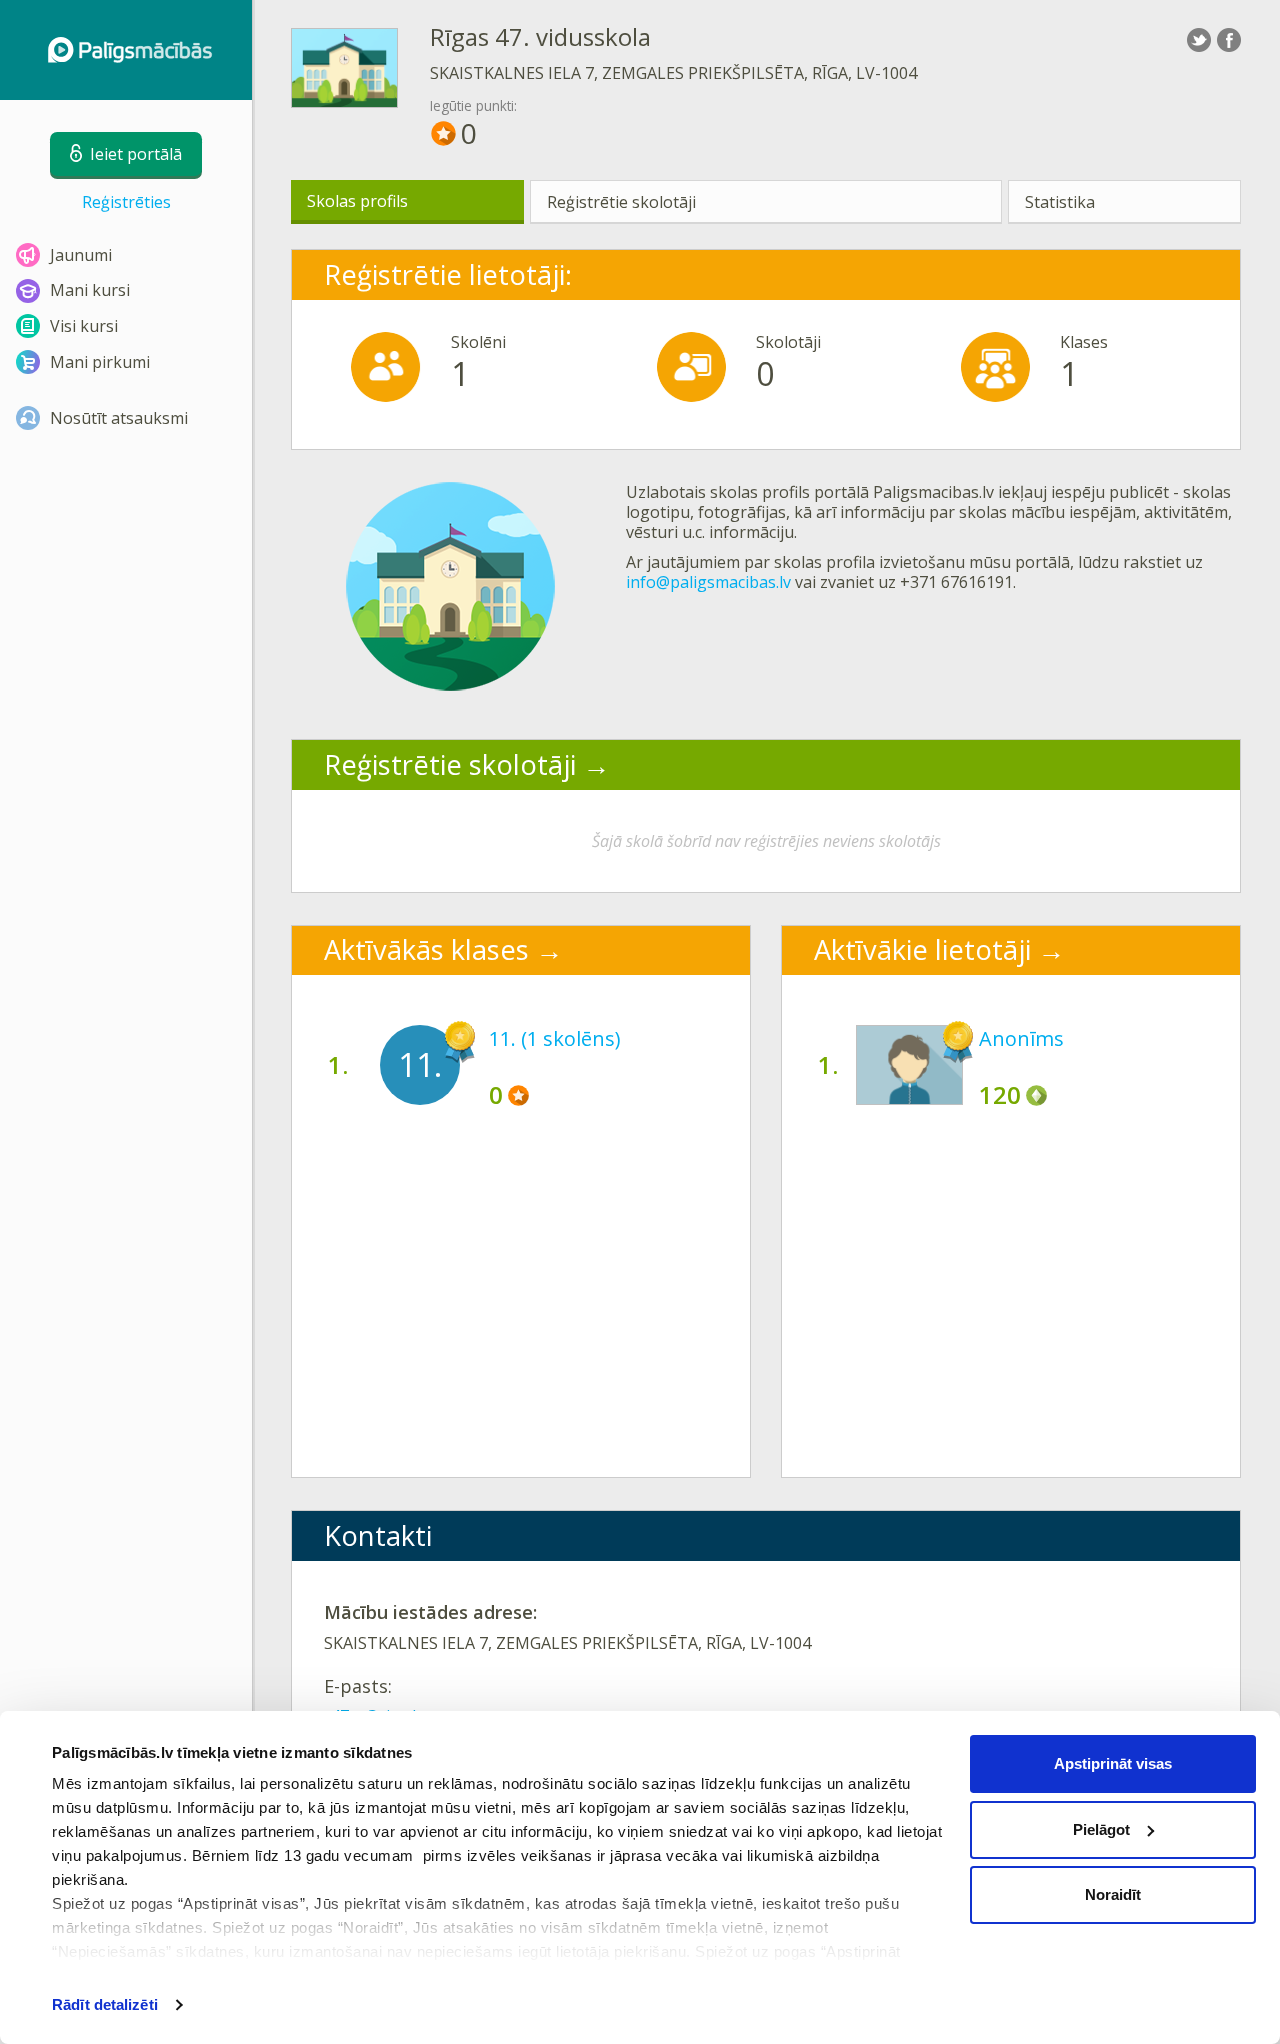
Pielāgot (1101, 1829)
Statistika (1060, 202)
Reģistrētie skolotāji (621, 202)
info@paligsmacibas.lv (708, 582)
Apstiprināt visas (1113, 1763)
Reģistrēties (126, 202)
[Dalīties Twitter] (1199, 40)
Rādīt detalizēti (105, 2004)
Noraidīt (1113, 1894)
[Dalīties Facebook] (1229, 40)
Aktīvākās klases (426, 949)
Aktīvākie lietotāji (922, 949)
